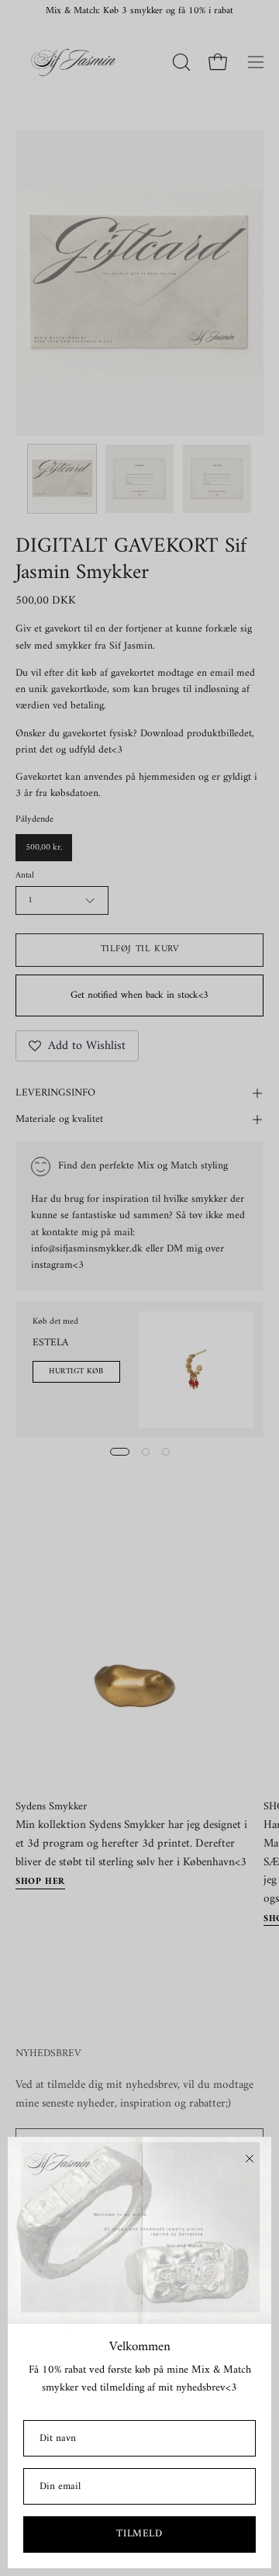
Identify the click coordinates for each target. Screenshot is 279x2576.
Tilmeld (139, 2534)
